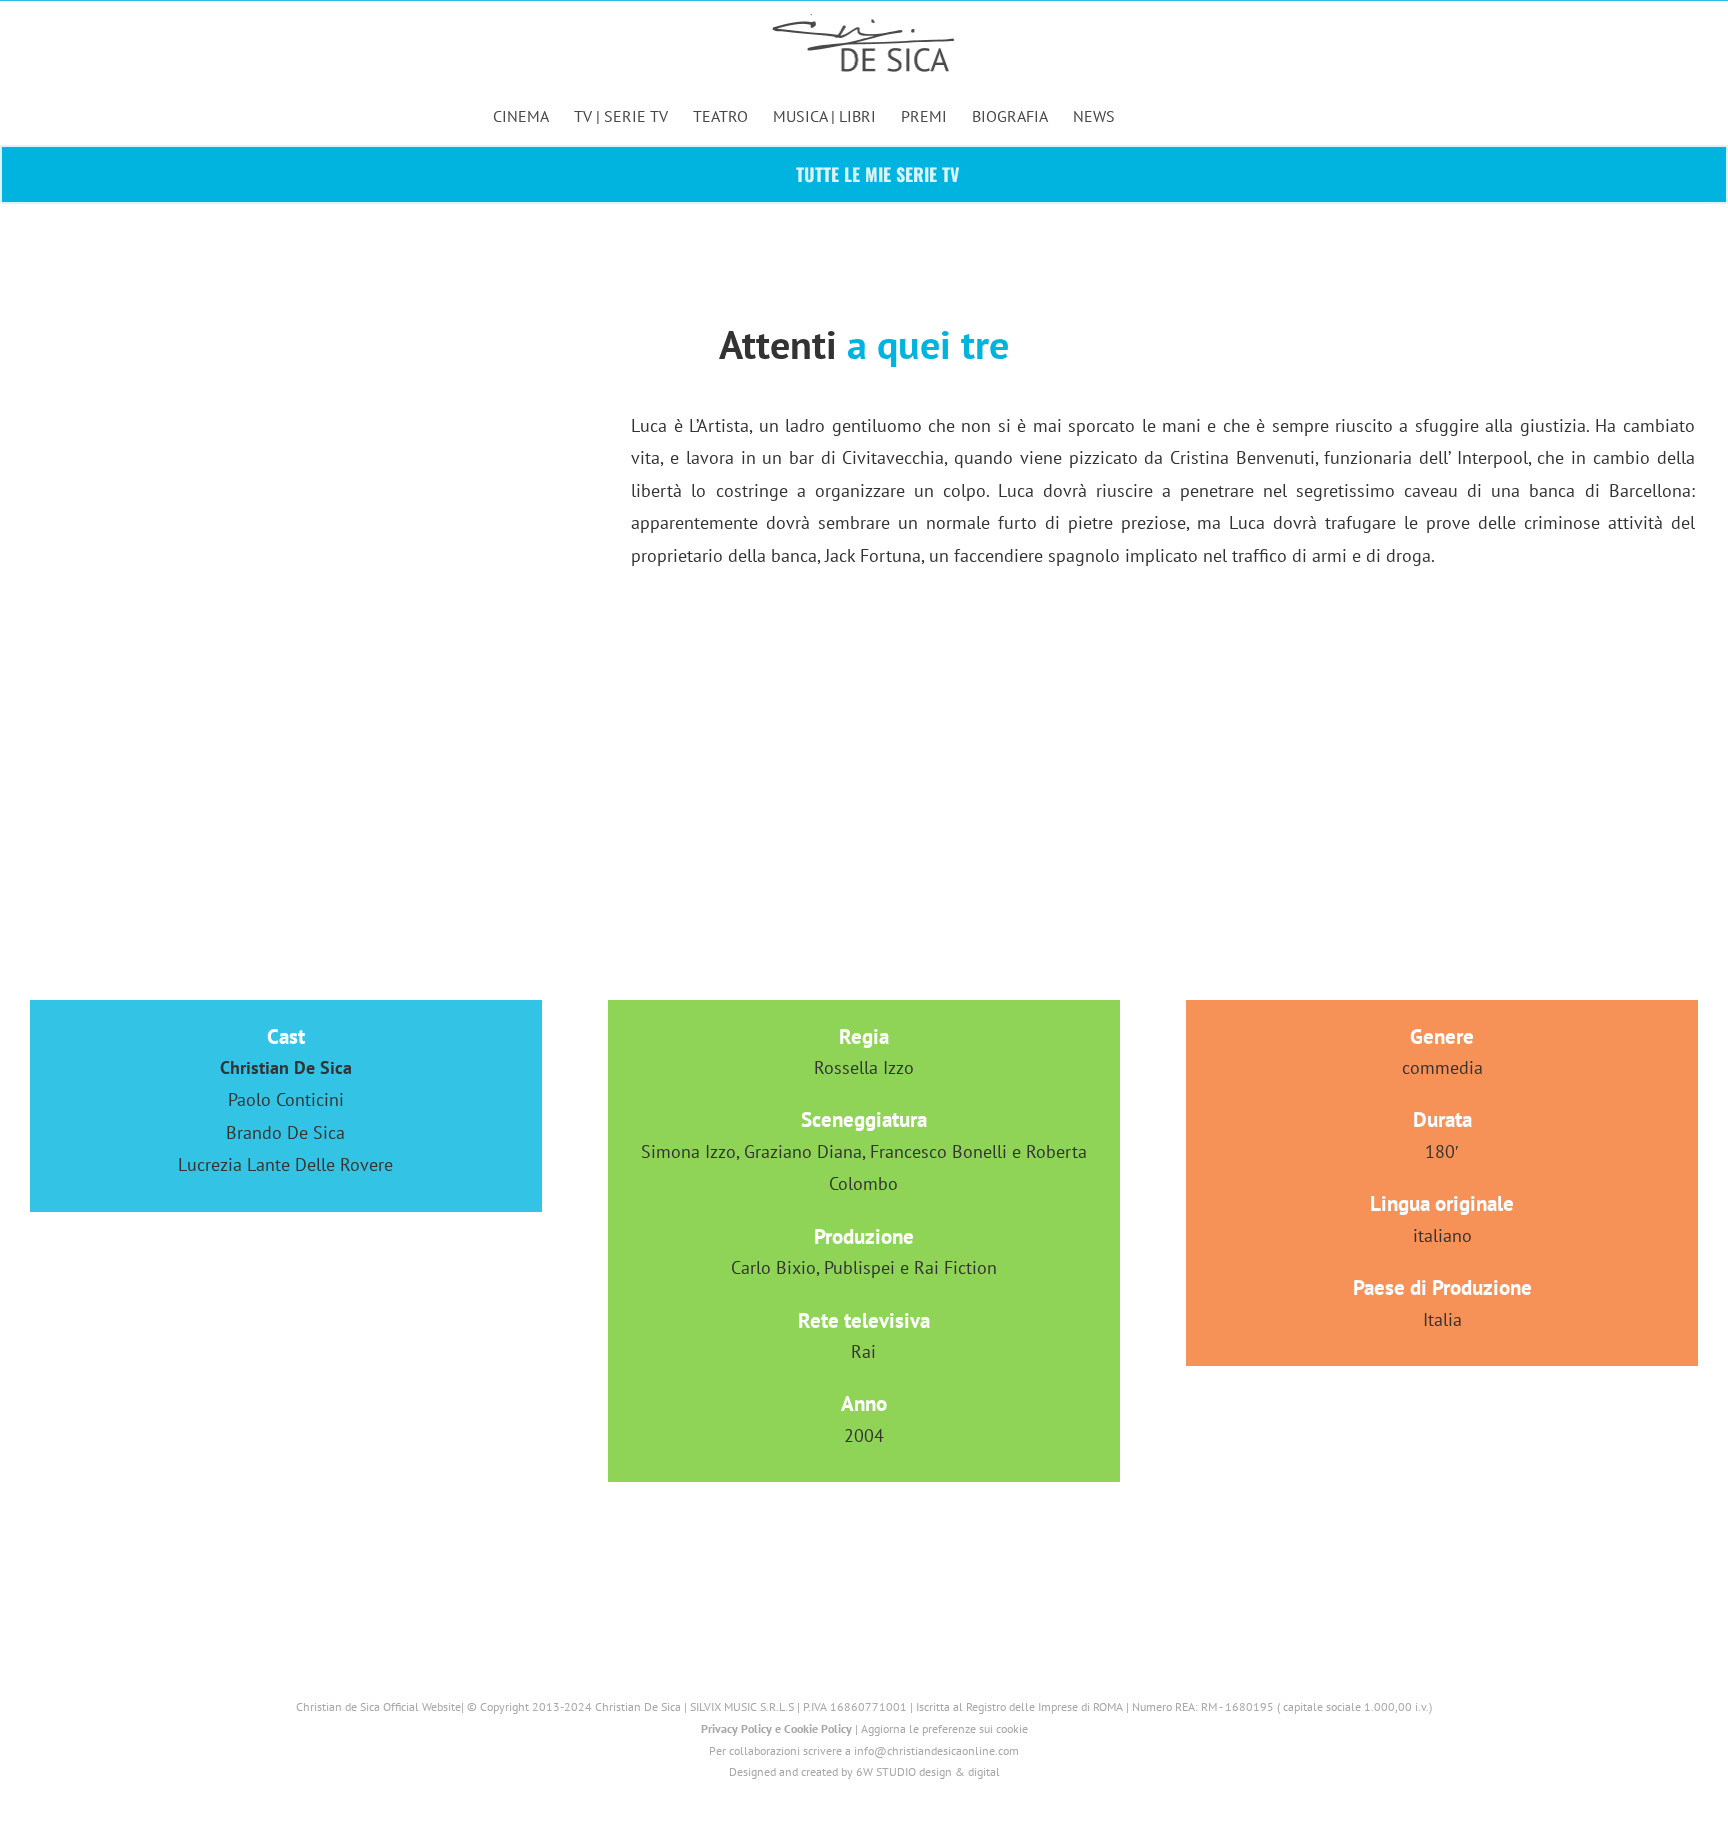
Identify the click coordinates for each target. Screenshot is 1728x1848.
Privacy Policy (736, 1728)
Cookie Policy (818, 1728)
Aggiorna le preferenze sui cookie (944, 1728)
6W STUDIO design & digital (928, 1771)
